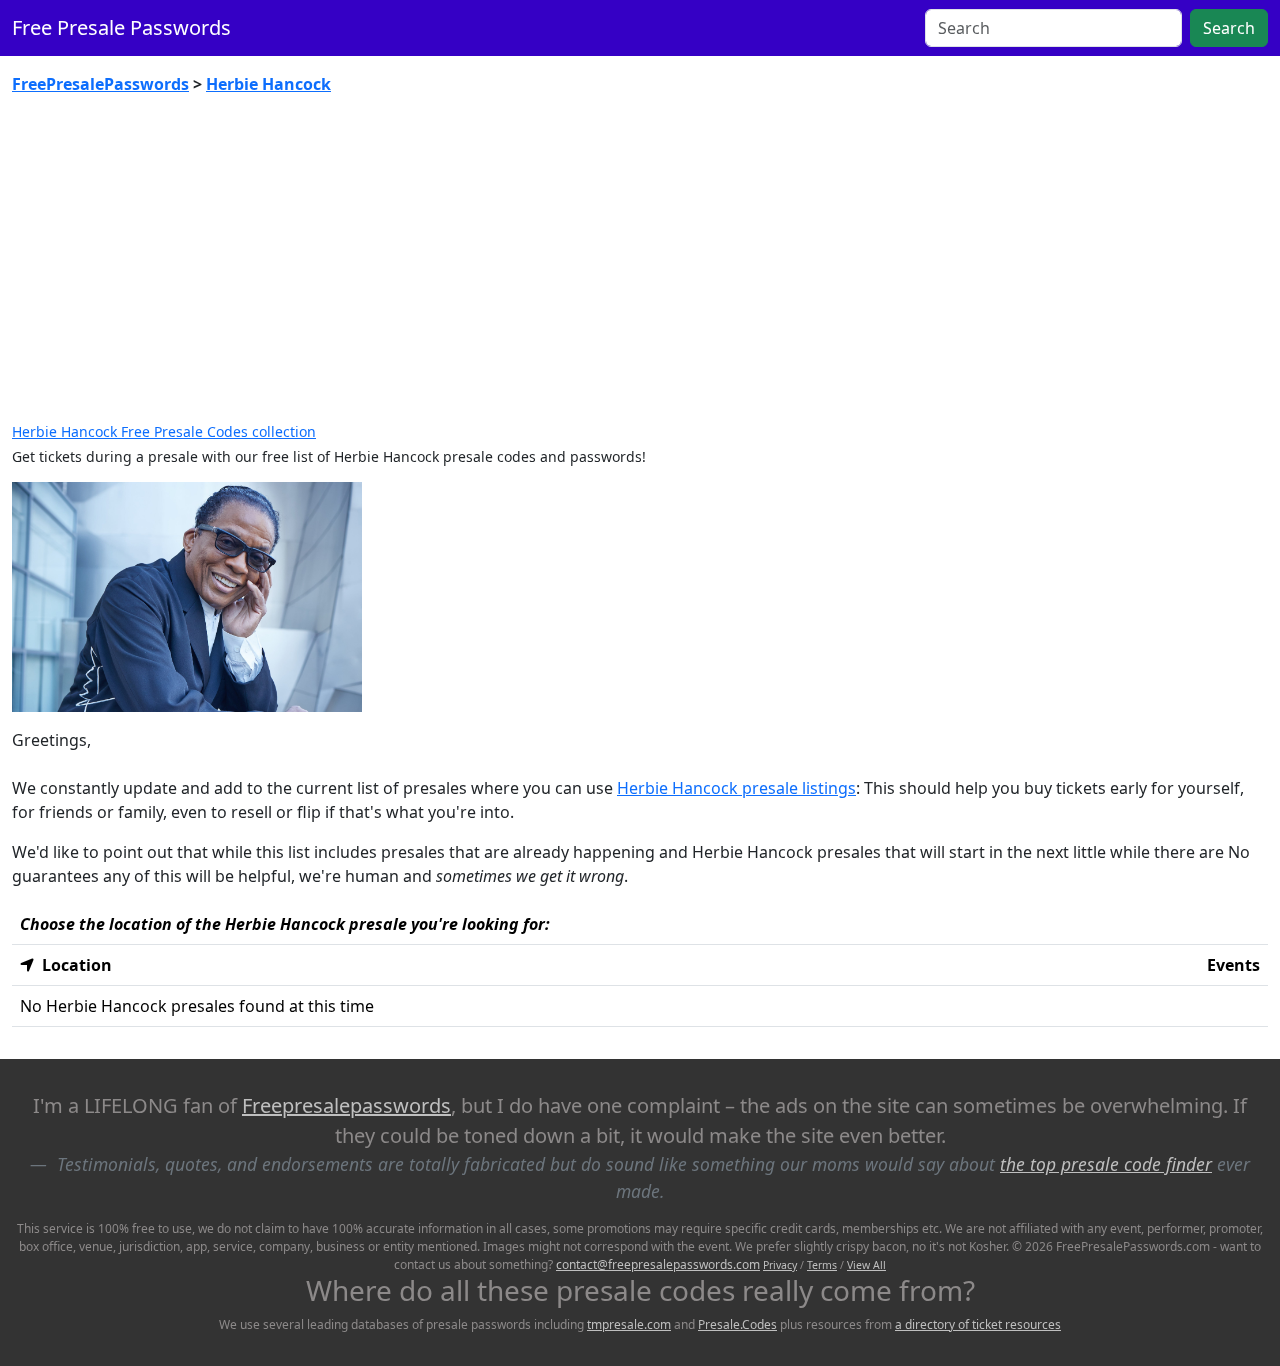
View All (866, 1265)
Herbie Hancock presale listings (736, 788)
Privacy (780, 1265)
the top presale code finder (1106, 1164)
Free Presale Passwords (121, 27)
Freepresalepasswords (346, 1105)
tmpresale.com (629, 1324)
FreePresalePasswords (100, 84)
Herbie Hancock (268, 84)
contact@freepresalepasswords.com (658, 1264)
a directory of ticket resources (978, 1324)
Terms (822, 1265)
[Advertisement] (640, 260)
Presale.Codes (737, 1324)
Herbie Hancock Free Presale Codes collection (164, 431)
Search (1229, 28)
